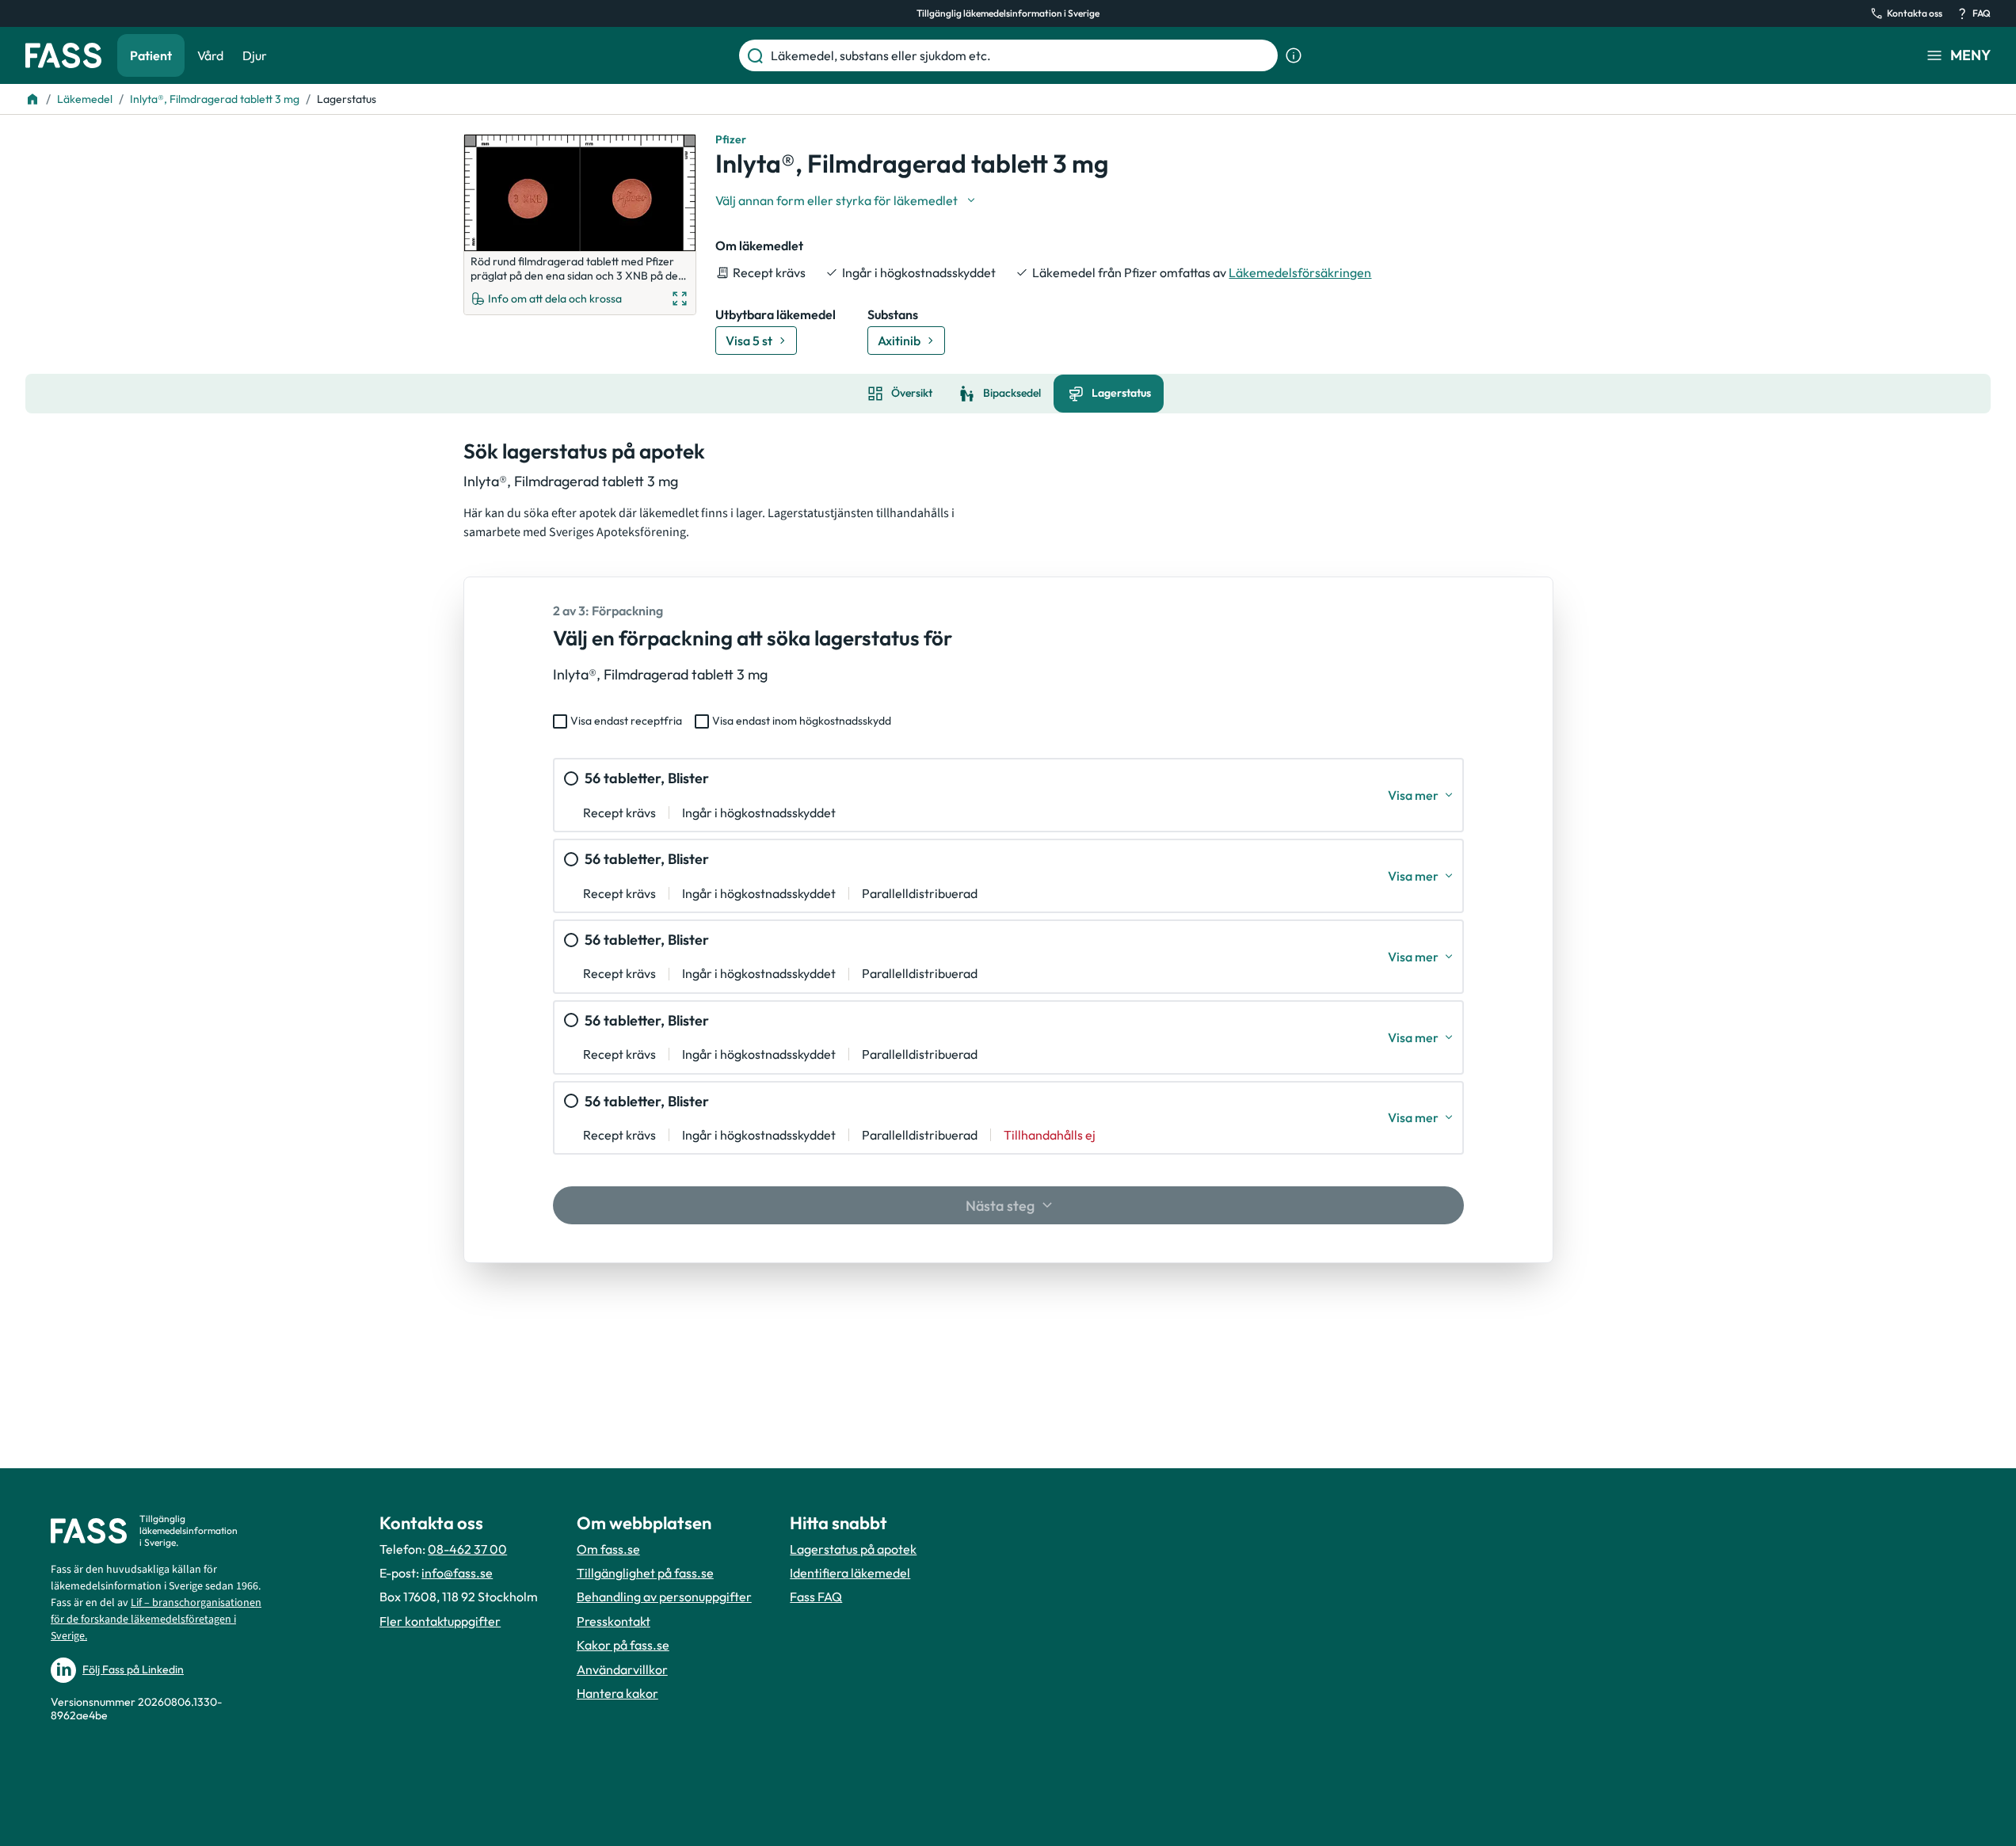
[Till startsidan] (32, 99)
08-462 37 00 (467, 1549)
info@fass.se (457, 1573)
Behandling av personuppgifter (664, 1597)
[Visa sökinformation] (1294, 55)
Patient (151, 55)
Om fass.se (608, 1549)
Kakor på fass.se (623, 1645)
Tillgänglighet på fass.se (645, 1573)
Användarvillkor (622, 1669)
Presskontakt (614, 1621)
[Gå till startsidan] (63, 55)
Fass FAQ (816, 1597)
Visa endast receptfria (626, 721)
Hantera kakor (617, 1693)
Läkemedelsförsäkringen (1300, 272)
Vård (210, 55)
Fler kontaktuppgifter (440, 1621)
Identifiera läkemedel (850, 1573)
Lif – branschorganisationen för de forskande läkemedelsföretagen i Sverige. (156, 1620)
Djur (255, 55)
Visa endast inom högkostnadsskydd (802, 721)
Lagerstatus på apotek (853, 1549)
